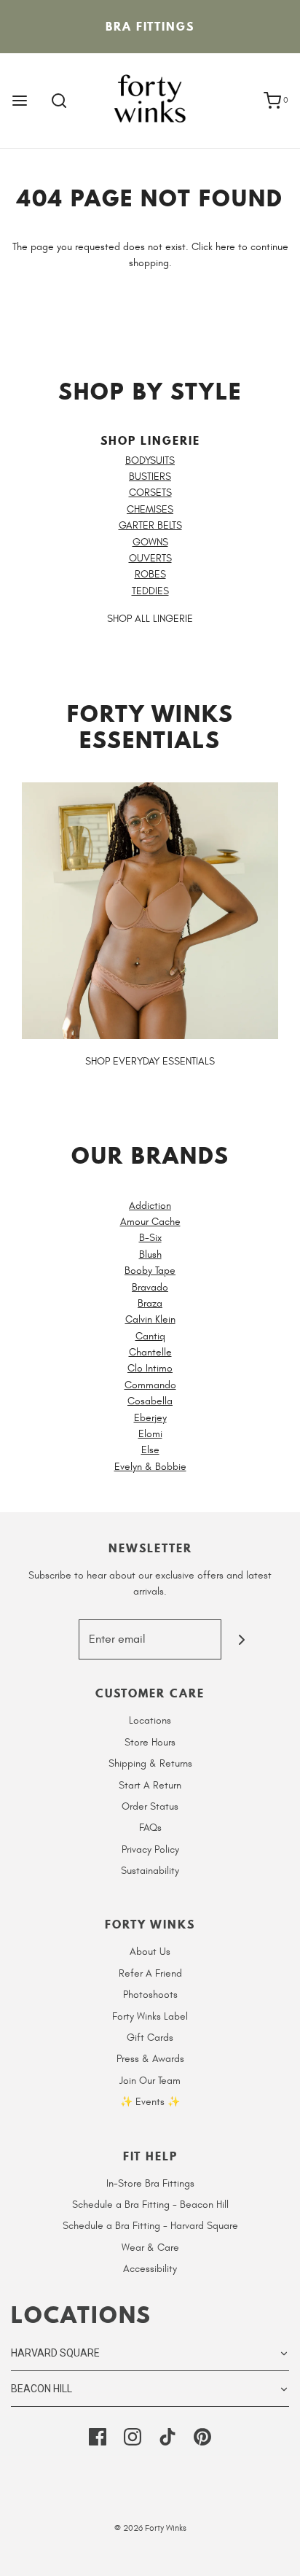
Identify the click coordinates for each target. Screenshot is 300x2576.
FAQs (150, 1828)
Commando (150, 1385)
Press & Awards (150, 2059)
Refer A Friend (150, 1973)
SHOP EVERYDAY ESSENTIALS (150, 1061)
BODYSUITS (150, 460)
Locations (150, 1720)
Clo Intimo (150, 1368)
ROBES (150, 574)
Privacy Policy (150, 1849)
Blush (150, 1254)
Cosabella (150, 1401)
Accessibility (150, 2269)
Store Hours (150, 1742)
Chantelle (150, 1352)
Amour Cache (150, 1222)
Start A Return (150, 1785)
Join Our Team (150, 2081)
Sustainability (150, 1871)
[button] (150, 2353)
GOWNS (150, 542)
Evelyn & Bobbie (150, 1467)
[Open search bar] (59, 101)
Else (150, 1450)
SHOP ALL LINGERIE (150, 619)
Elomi (150, 1434)
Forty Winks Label (150, 2016)
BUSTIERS (150, 476)
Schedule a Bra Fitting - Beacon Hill (150, 2205)
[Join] (241, 1639)
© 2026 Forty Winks (150, 2528)
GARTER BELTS (150, 525)
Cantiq (150, 1336)
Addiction (150, 1206)
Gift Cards (150, 2038)
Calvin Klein (150, 1319)
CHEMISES (150, 509)
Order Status (150, 1806)
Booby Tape (150, 1271)
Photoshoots (150, 1995)
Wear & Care (150, 2248)
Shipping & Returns (150, 1763)
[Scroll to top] (274, 2556)
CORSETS (150, 493)
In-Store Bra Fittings (150, 2183)
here (225, 247)
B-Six (150, 1238)
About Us (150, 1952)
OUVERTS (150, 558)
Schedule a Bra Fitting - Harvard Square (150, 2226)
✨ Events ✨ (150, 2102)
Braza (150, 1303)
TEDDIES (150, 591)
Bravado (150, 1287)
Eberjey (150, 1418)
